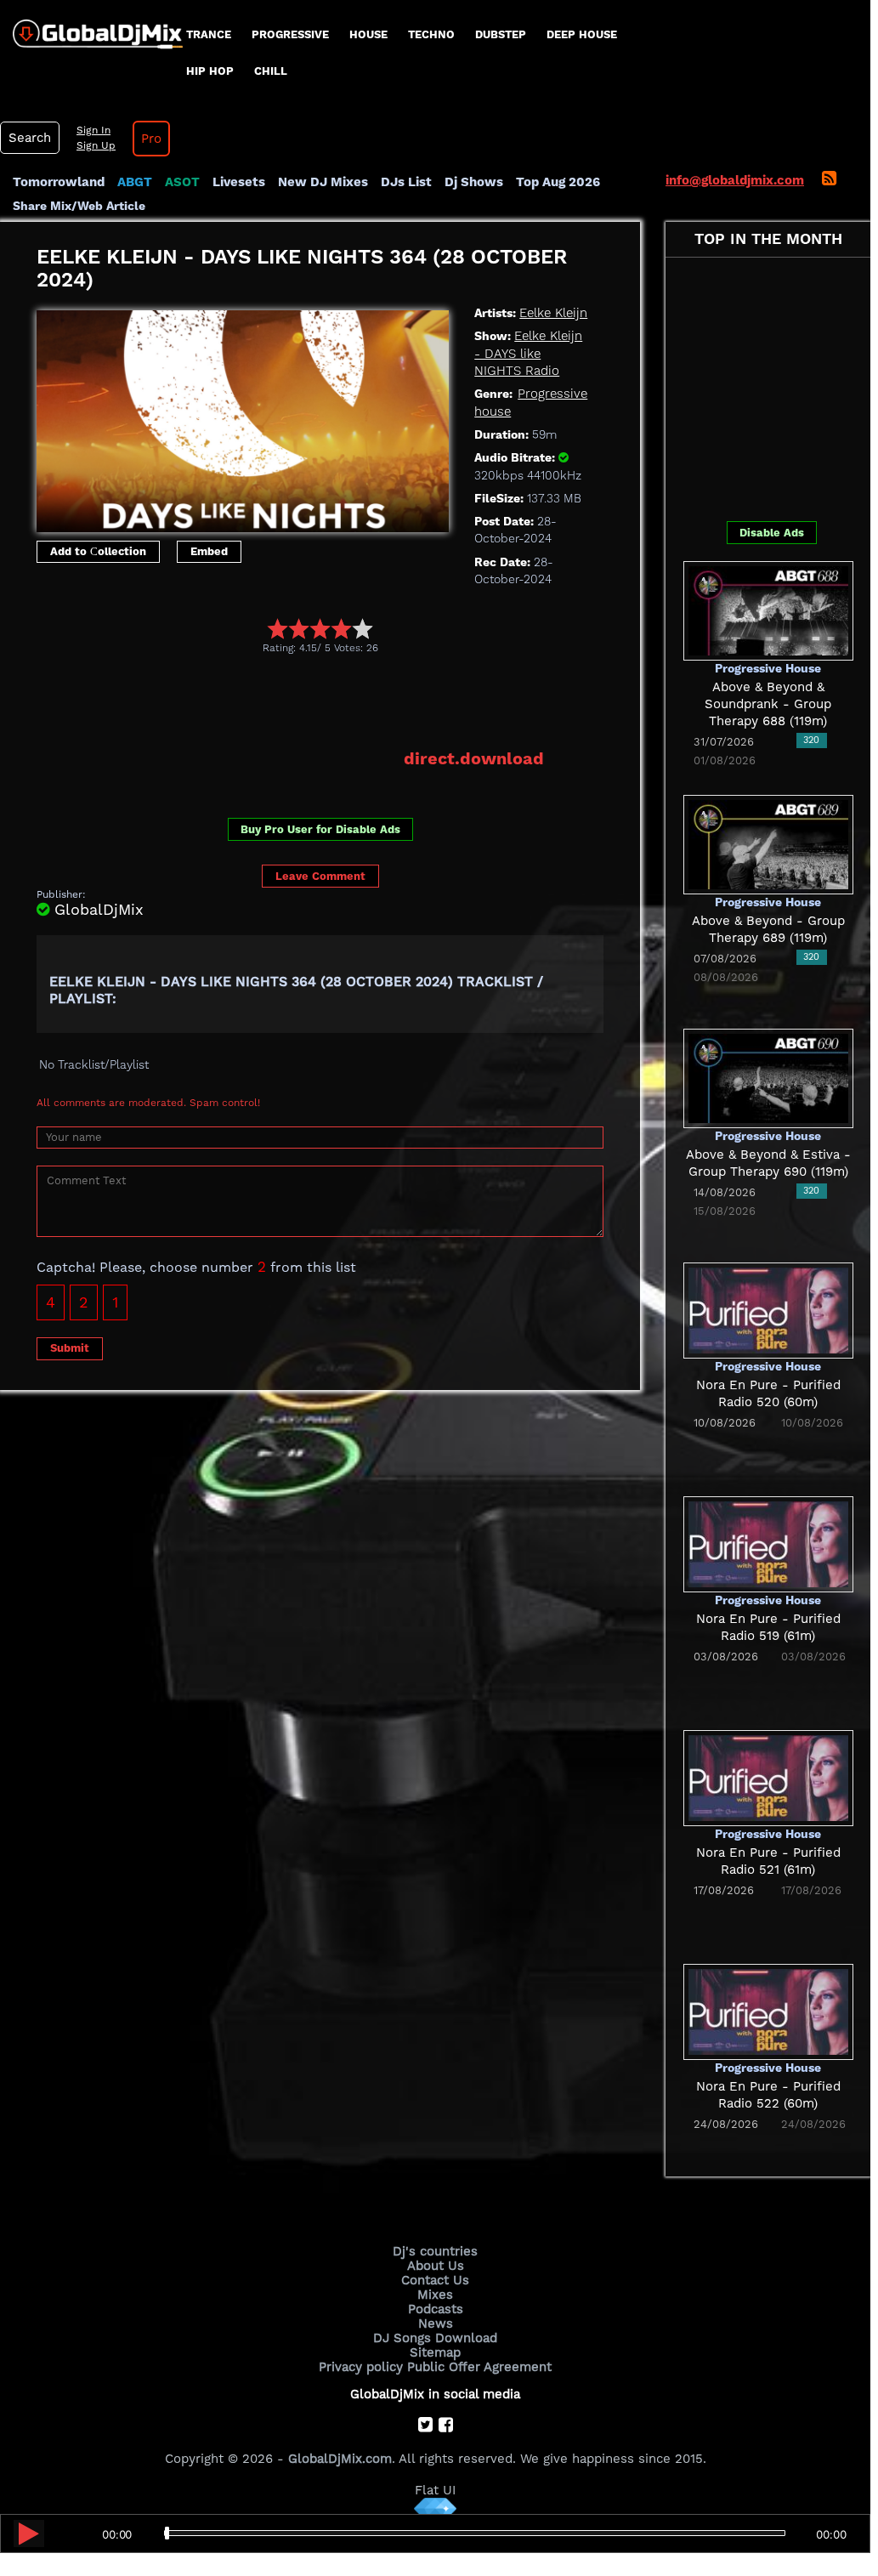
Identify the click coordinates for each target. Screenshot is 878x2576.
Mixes (435, 2295)
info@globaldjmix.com (735, 180)
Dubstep (501, 34)
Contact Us (435, 2280)
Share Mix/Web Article (79, 206)
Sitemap (435, 2352)
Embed (209, 551)
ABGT (135, 182)
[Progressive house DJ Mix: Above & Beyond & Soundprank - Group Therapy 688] (768, 610)
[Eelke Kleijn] (243, 417)
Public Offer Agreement (479, 2367)
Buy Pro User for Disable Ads (320, 829)
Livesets (239, 182)
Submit (70, 1348)
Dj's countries (435, 2251)
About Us (436, 2266)
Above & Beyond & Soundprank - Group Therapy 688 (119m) (768, 704)
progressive (290, 34)
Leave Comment (320, 876)
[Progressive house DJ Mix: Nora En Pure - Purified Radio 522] (768, 2011)
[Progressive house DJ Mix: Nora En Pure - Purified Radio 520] (768, 1309)
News (436, 2324)
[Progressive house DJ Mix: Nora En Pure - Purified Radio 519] (768, 1543)
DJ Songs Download (435, 2338)
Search (30, 138)
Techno (431, 34)
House (368, 34)
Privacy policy (361, 2367)
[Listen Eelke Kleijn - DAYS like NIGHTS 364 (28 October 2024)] (29, 2533)
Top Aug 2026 (558, 182)
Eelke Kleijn (553, 313)
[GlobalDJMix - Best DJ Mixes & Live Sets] (91, 28)
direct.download (474, 758)
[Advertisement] (346, 701)
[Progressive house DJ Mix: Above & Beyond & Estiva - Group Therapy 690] (768, 1077)
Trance (209, 34)
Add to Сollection (98, 551)
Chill (271, 71)
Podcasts (436, 2309)
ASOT (182, 182)
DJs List (406, 182)
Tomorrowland (59, 182)
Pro (151, 139)
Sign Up (96, 145)
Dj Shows (474, 182)
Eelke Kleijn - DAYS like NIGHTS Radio (528, 353)
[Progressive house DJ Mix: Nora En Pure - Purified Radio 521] (768, 1777)
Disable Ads (772, 533)
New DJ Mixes (323, 182)
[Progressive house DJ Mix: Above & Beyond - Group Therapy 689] (768, 843)
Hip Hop (210, 71)
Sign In (93, 130)
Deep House (582, 34)
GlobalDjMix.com (340, 2459)
